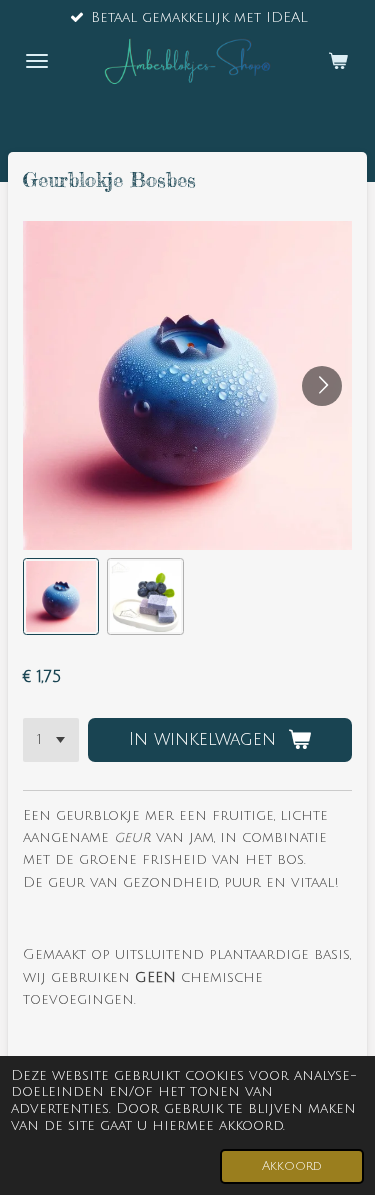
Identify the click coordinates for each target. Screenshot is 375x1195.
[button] (61, 596)
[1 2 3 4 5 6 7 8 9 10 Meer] (51, 740)
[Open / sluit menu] (37, 61)
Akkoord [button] (292, 1166)
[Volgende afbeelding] (322, 386)
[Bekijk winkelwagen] (338, 61)
